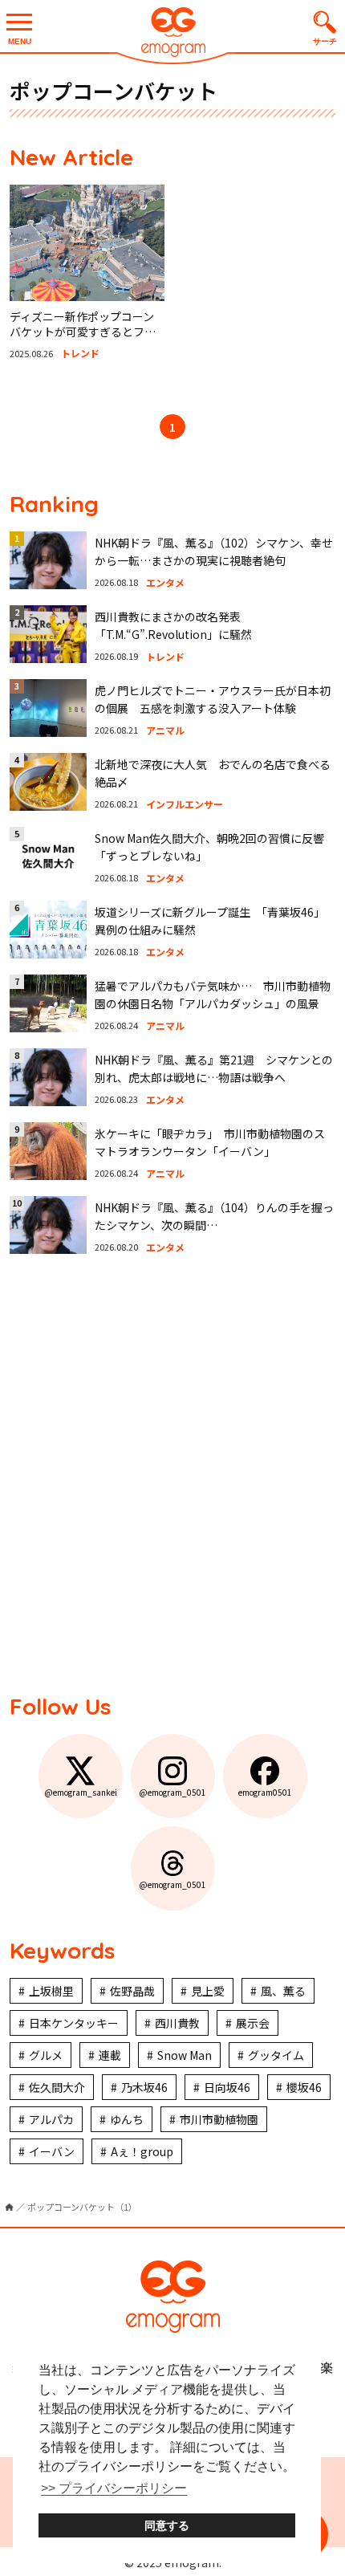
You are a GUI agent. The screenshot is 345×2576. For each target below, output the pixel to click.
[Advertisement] (172, 1475)
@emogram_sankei (81, 1792)
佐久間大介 (57, 2087)
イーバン (52, 2151)
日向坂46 (227, 2087)
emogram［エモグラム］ (172, 34)
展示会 (253, 2023)
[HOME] (9, 2207)
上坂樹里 (51, 1991)
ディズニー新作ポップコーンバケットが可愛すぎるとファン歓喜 (83, 332)
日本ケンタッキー (74, 2023)
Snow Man (185, 2055)
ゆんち (127, 2119)
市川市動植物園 (219, 2119)
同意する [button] (167, 2525)
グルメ (46, 2055)
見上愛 (208, 1991)
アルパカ (51, 2119)
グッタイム (276, 2055)
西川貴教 (177, 2023)
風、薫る (283, 1991)
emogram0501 (265, 1792)
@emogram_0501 (172, 1792)
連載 (110, 2055)
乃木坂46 (144, 2087)
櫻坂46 (304, 2087)
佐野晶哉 (132, 1991)
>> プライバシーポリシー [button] (114, 2488)
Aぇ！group (142, 2151)
